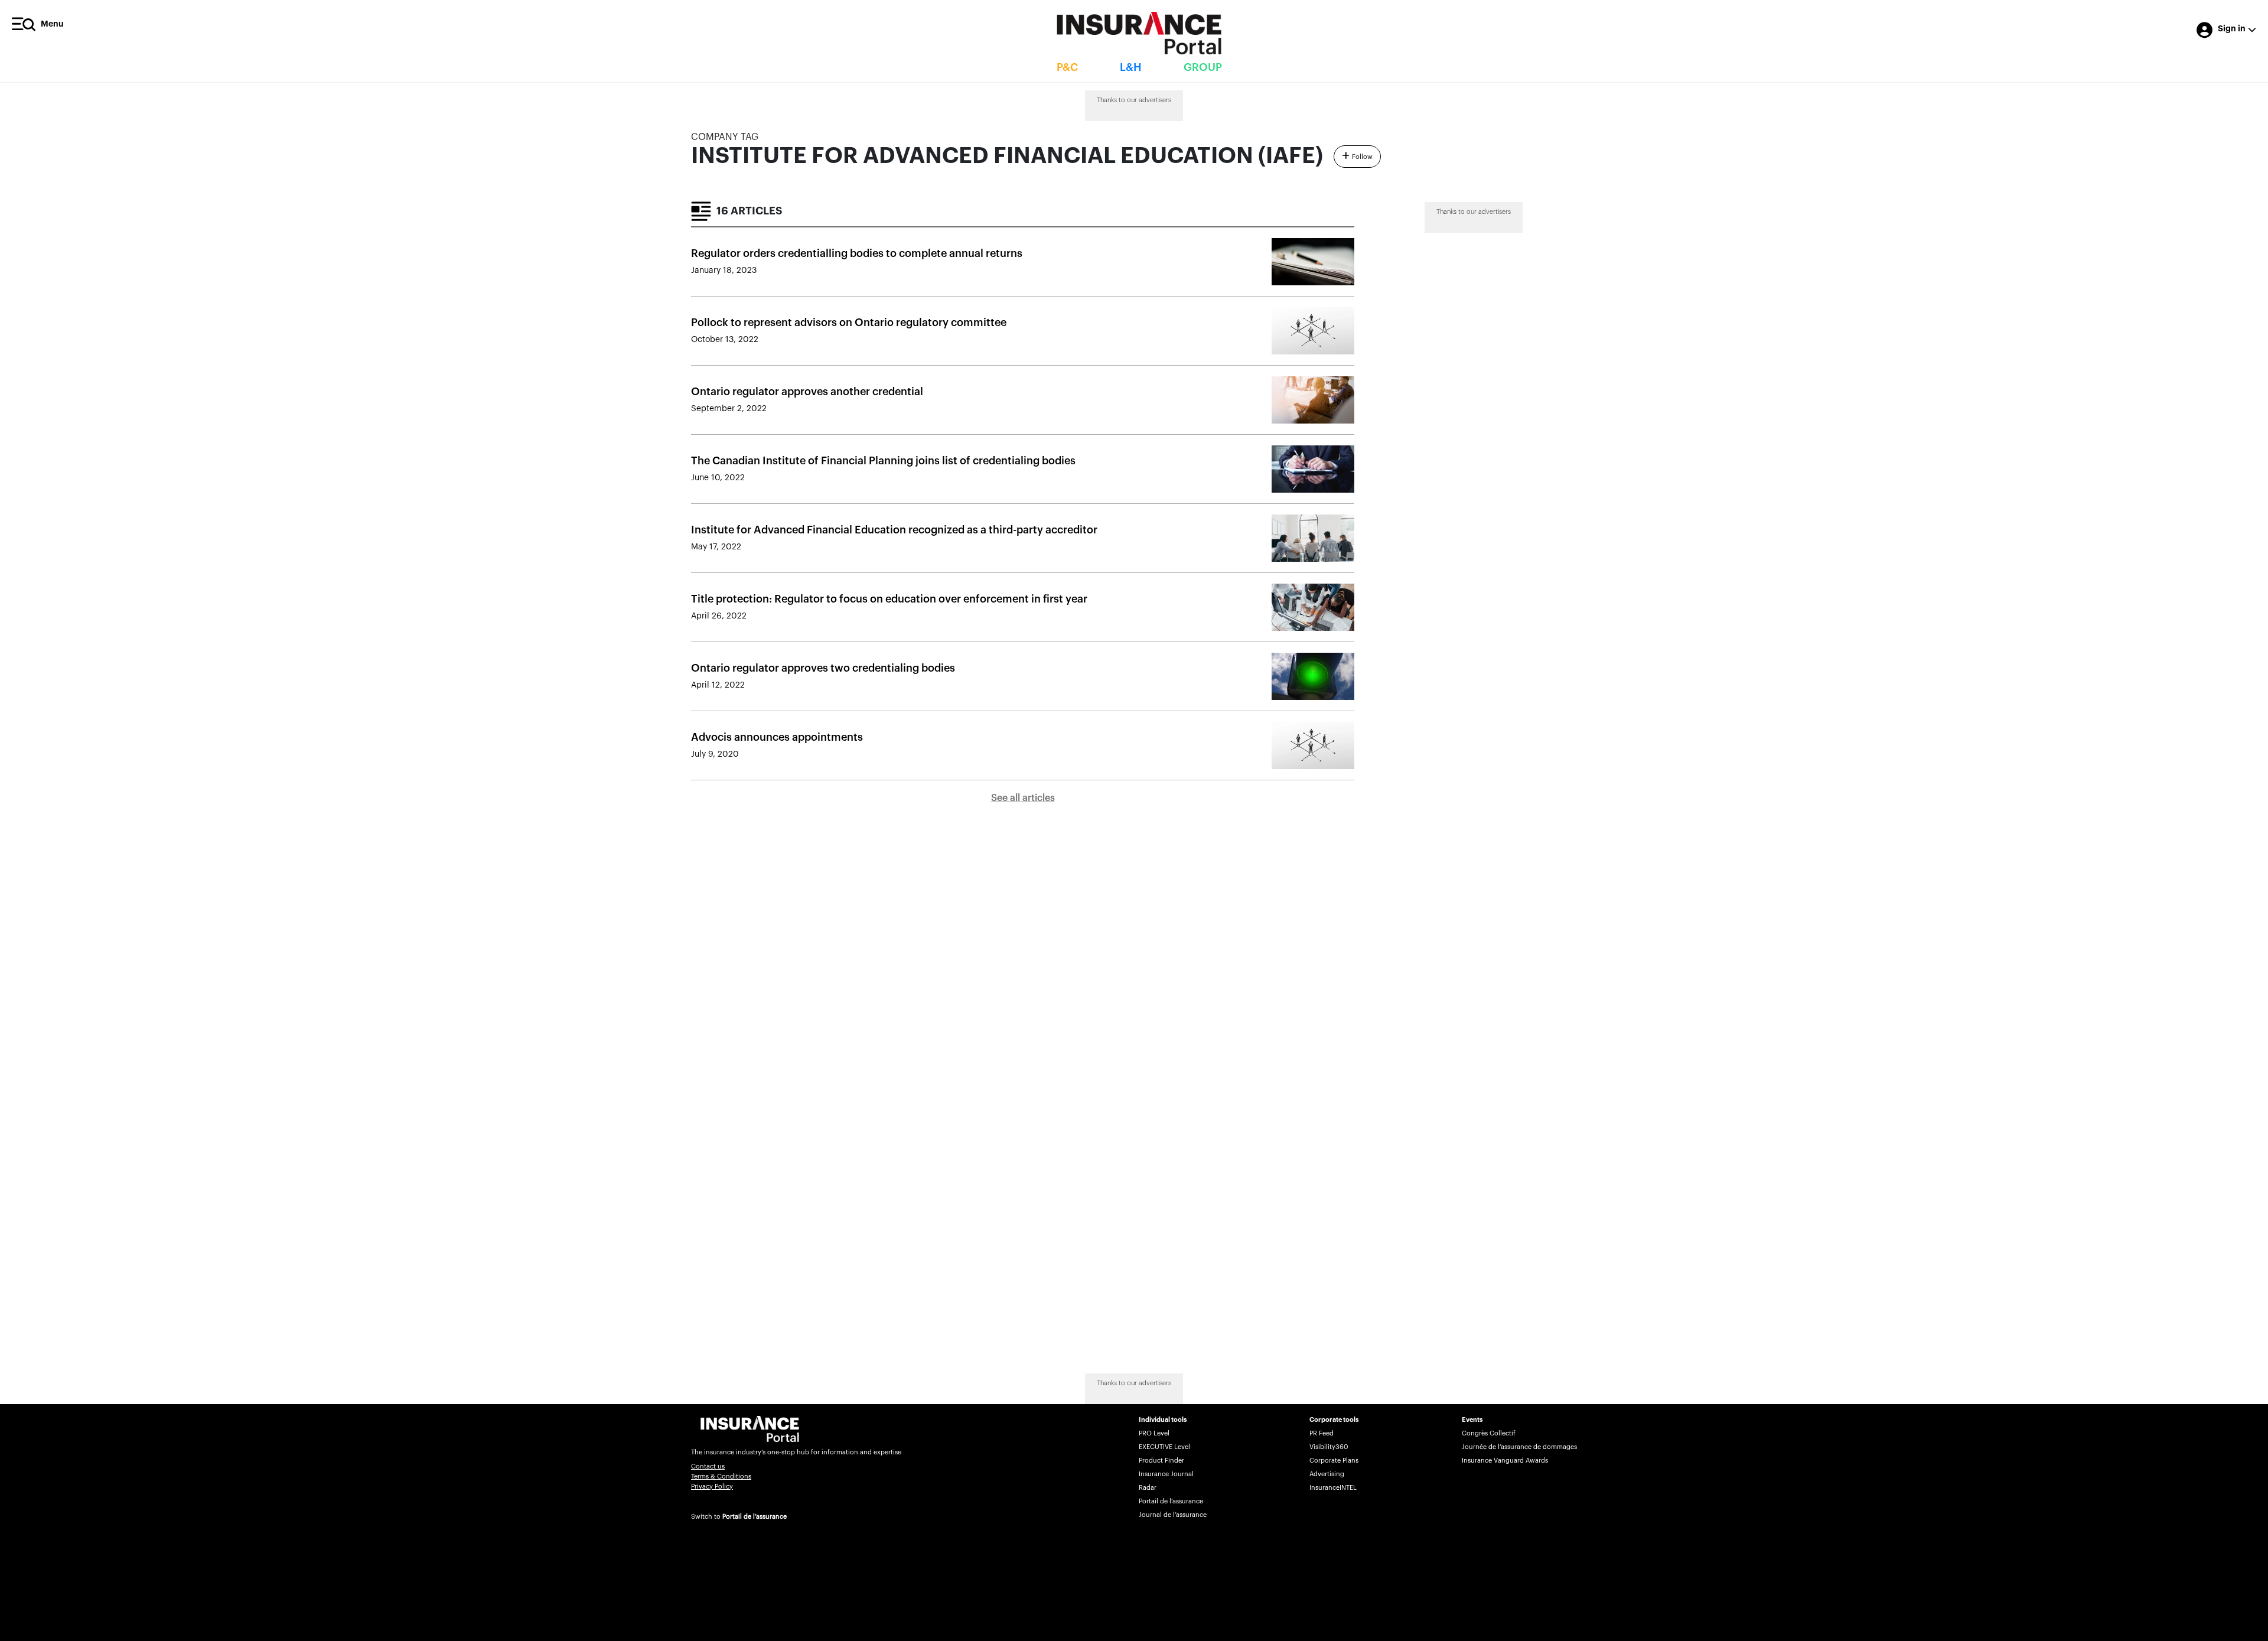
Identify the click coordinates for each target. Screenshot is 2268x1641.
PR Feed (1322, 1433)
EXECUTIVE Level (1164, 1447)
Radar (1148, 1488)
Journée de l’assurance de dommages (1519, 1447)
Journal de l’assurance (1173, 1515)
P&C (1067, 67)
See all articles (1023, 798)
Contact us (708, 1466)
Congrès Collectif (1489, 1433)
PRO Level (1154, 1433)
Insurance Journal (1166, 1474)
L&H (1131, 67)
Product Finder (1161, 1461)
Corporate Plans (1334, 1461)
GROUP (1203, 67)
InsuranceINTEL (1333, 1488)
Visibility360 (1329, 1447)
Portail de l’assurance (755, 1517)
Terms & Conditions (721, 1476)
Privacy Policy (712, 1487)
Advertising (1327, 1474)
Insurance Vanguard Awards (1505, 1461)
